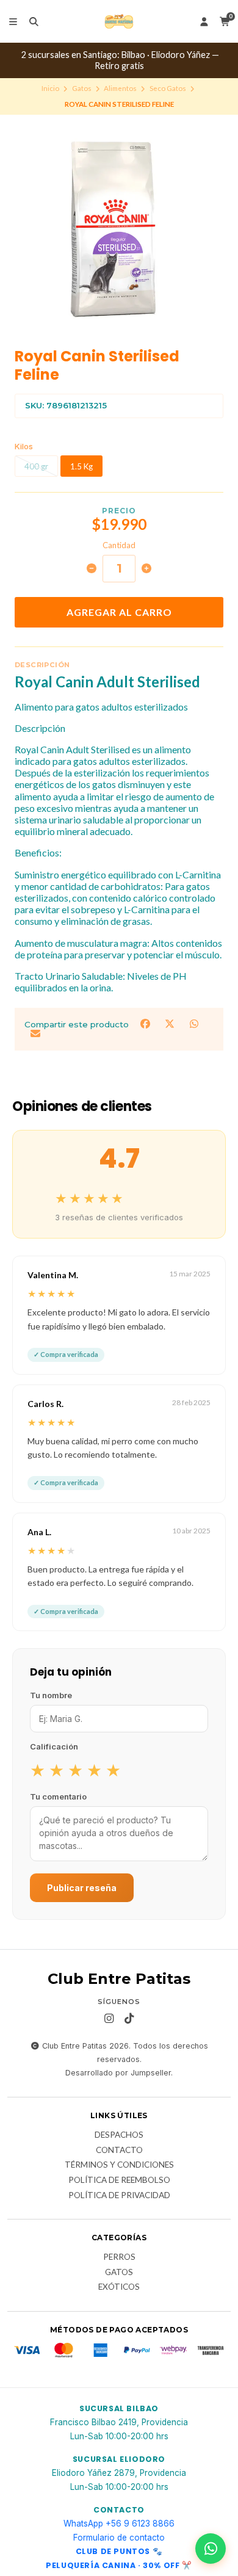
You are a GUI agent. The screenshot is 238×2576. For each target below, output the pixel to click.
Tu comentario (58, 1796)
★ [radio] (38, 1770)
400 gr (36, 466)
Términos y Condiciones (119, 2165)
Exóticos (119, 2287)
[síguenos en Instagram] (109, 2019)
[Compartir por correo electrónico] (35, 1034)
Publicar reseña (82, 1888)
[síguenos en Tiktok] (129, 2019)
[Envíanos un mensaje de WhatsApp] (211, 2549)
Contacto (119, 2151)
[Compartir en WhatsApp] (194, 1023)
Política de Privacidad (119, 2196)
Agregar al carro (119, 612)
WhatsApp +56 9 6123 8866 (119, 2524)
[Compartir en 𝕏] (171, 1023)
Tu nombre (51, 1695)
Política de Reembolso (119, 2180)
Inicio (50, 88)
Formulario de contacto (119, 2538)
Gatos (82, 88)
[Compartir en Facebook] (146, 1023)
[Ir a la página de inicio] (119, 21)
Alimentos (120, 88)
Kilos (24, 447)
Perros (119, 2257)
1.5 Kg (81, 466)
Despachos (119, 2135)
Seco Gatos (168, 88)
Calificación (54, 1746)
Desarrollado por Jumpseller (118, 2073)
